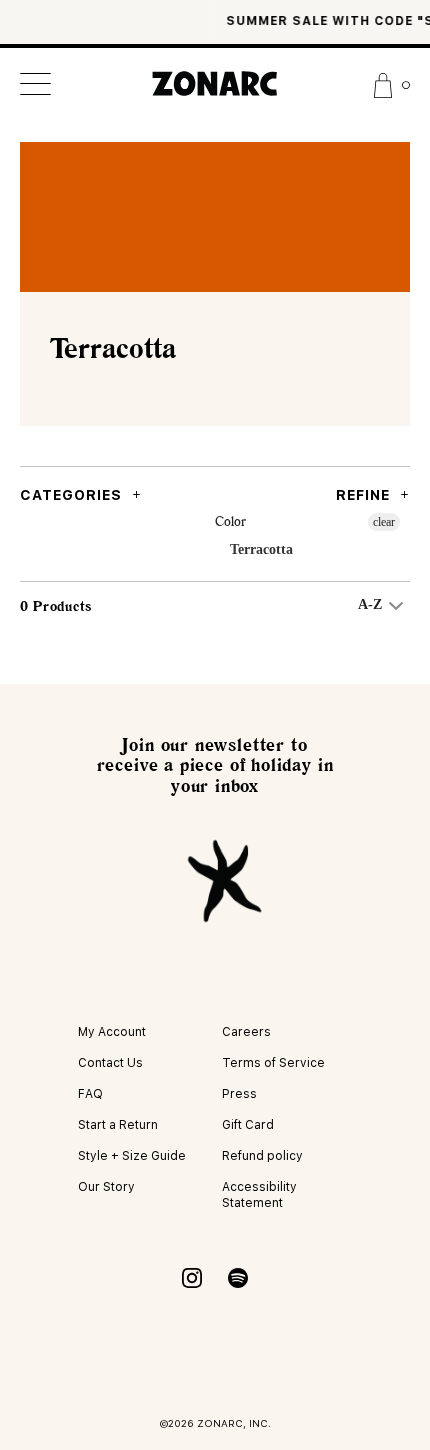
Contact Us (110, 1063)
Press (239, 1094)
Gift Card (248, 1125)
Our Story (106, 1187)
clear (384, 522)
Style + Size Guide (132, 1156)
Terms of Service (273, 1063)
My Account (112, 1032)
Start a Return (118, 1125)
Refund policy (262, 1156)
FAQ (90, 1094)
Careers (246, 1032)
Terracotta (261, 549)
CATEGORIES (71, 495)
